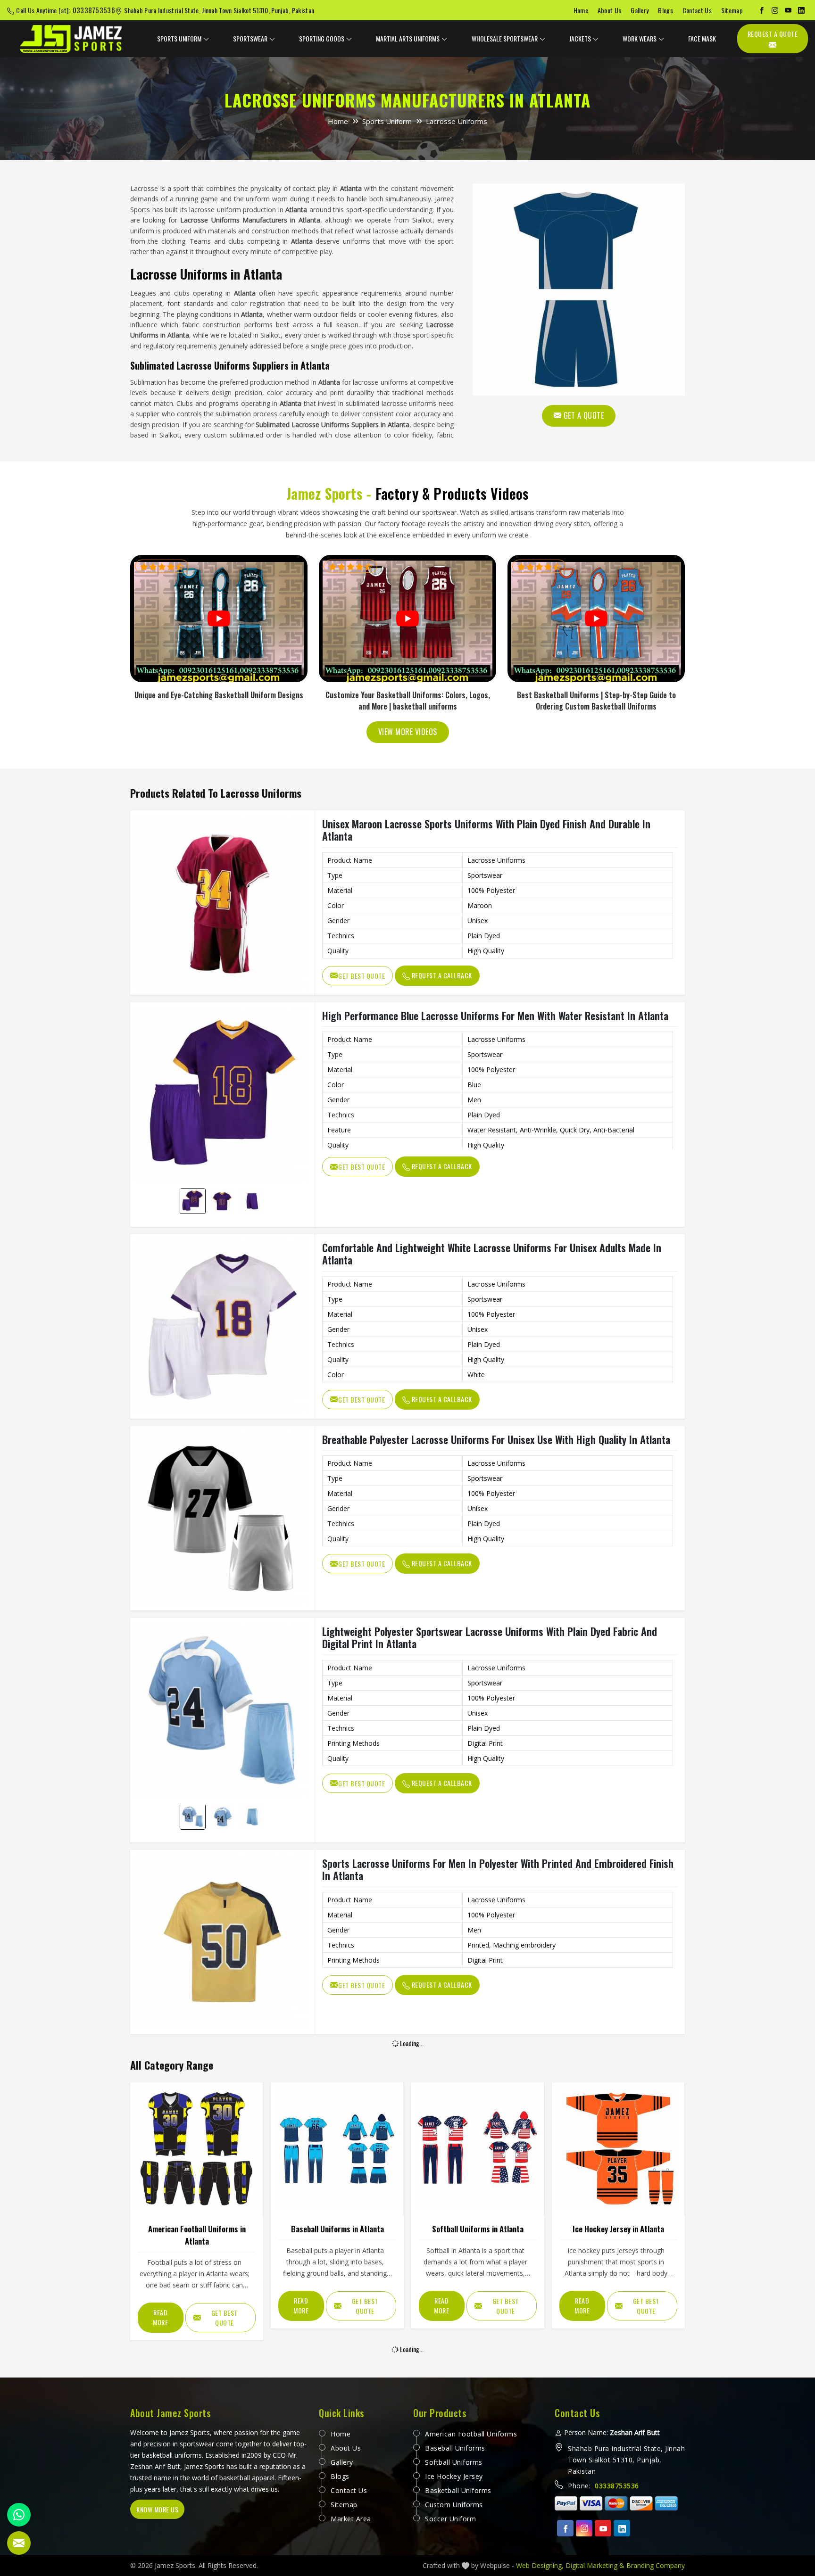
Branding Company (656, 2565)
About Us (609, 10)
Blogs (665, 10)
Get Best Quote (362, 976)
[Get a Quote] (19, 2543)
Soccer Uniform (450, 2519)
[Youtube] (603, 2528)
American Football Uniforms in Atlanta (197, 2235)
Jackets (580, 38)
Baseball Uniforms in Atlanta (337, 2229)
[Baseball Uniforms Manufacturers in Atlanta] (337, 2149)
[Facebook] (762, 10)
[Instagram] (775, 10)
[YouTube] (788, 10)
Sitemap (732, 10)
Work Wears (640, 38)
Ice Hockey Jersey (454, 2476)
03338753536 (94, 10)
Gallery (640, 10)
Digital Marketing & (595, 2565)
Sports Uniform (179, 38)
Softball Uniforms (454, 2462)
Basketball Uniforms (458, 2490)
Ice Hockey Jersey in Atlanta (618, 2229)
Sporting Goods (322, 38)
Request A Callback (441, 975)
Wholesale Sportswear (505, 38)
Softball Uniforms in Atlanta (478, 2229)
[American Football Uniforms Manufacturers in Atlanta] (196, 2149)
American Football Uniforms (471, 2434)
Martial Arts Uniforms (408, 38)
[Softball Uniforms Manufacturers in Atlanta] (478, 2149)
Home (581, 10)
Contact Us (697, 10)
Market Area (351, 2519)
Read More (160, 2317)
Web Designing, (540, 2565)
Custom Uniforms (454, 2505)
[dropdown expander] (206, 39)
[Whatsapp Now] (19, 2515)
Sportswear (250, 38)
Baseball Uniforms (455, 2448)
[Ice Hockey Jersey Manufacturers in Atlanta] (618, 2149)
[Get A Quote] (579, 289)
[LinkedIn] (801, 10)
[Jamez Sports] (72, 39)
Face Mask (702, 38)
